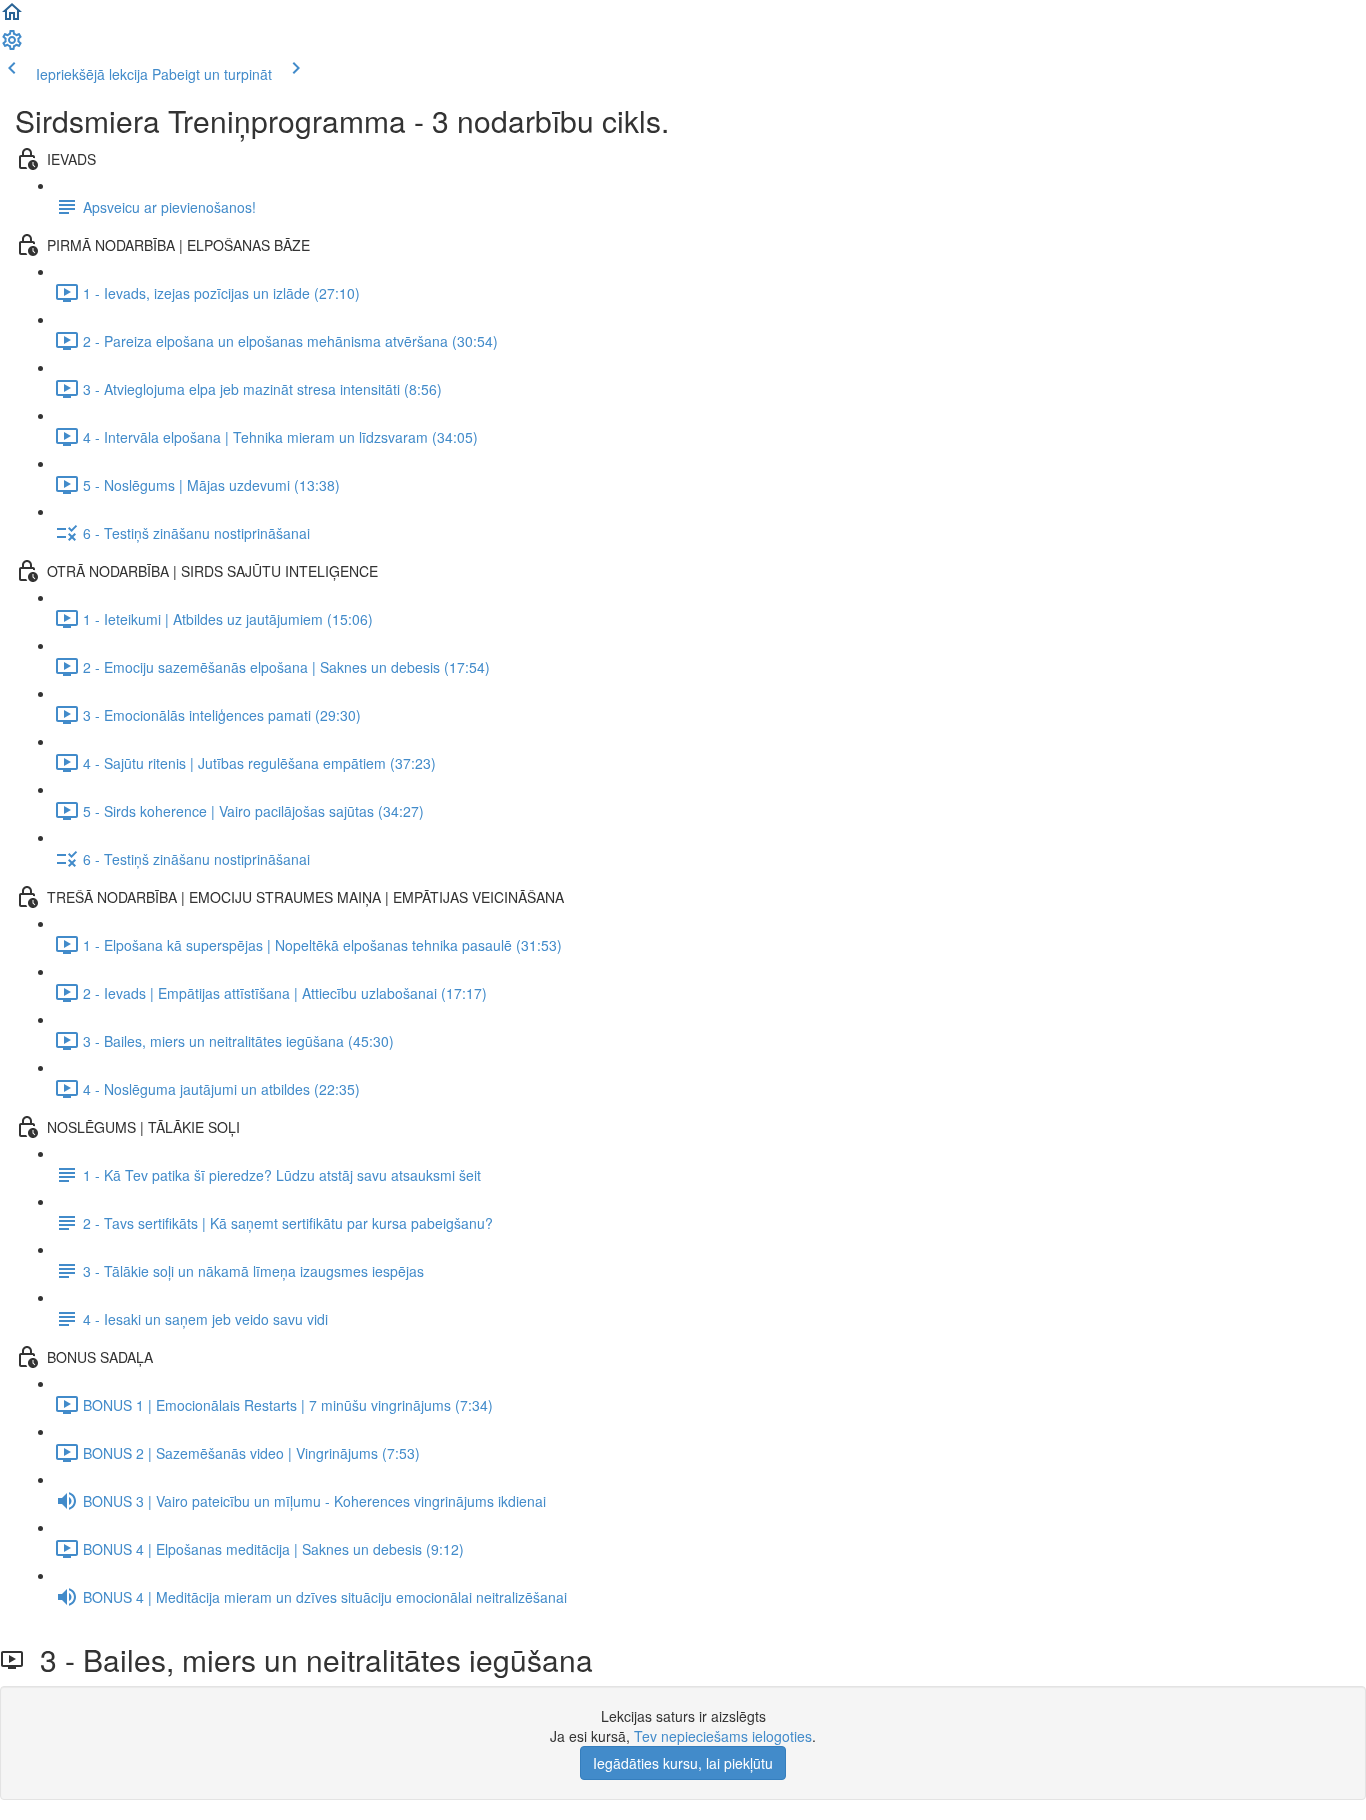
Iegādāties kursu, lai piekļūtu (683, 1763)
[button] (12, 18)
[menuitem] (12, 46)
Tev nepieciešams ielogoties (723, 1736)
